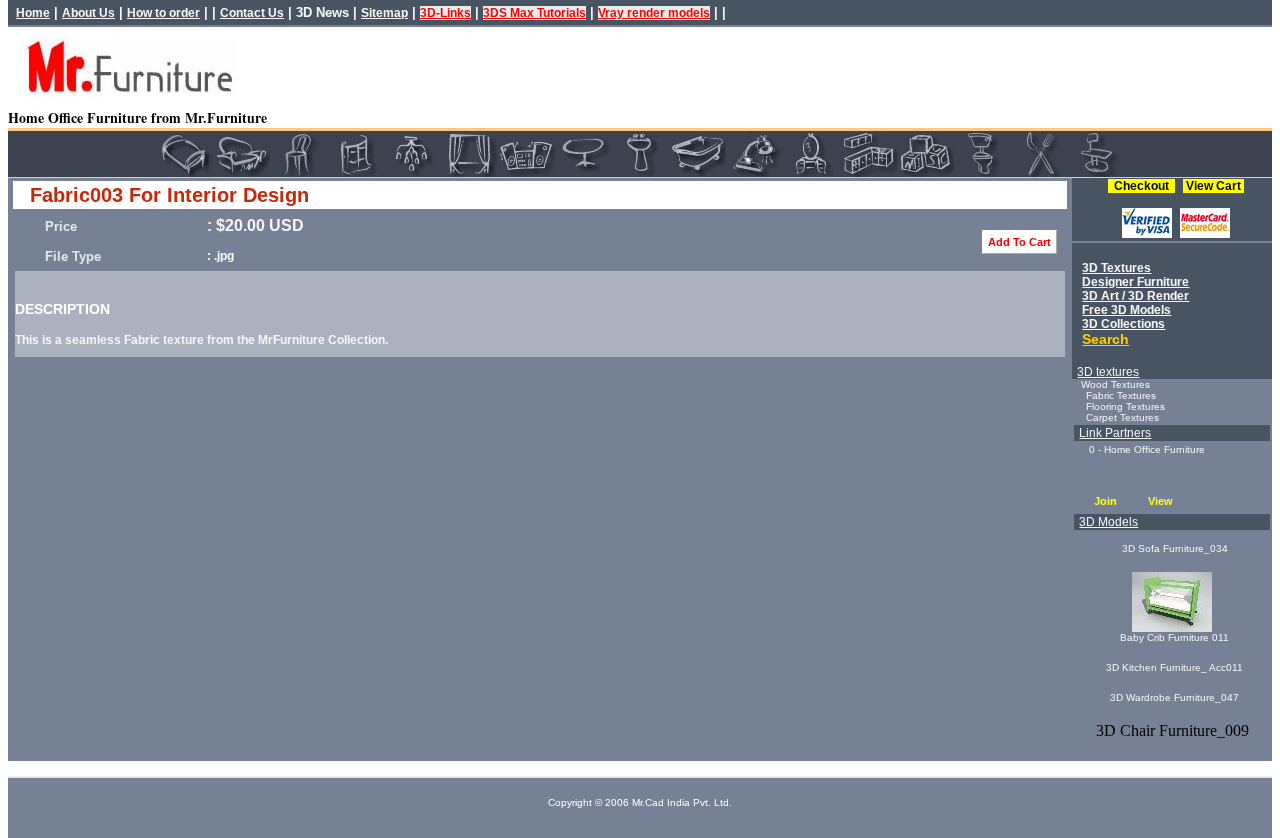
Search (1105, 339)
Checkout (1141, 186)
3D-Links (445, 13)
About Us (88, 13)
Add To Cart (1019, 242)
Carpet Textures (1122, 417)
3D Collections (1123, 324)
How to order (163, 13)
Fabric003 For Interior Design (169, 195)
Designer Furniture (1135, 282)
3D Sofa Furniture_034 (1175, 548)
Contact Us (252, 13)
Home (33, 13)
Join (1105, 501)
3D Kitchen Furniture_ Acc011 (1174, 667)
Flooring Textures (1125, 406)
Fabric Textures (1121, 395)
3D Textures (1116, 268)
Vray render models (654, 13)
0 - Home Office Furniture (1147, 449)
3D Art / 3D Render (1135, 296)
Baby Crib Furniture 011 (1174, 637)
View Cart (1213, 186)
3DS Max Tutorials (534, 13)
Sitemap (384, 13)
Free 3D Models (1126, 310)
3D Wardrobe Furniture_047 (1174, 697)
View (1160, 501)
